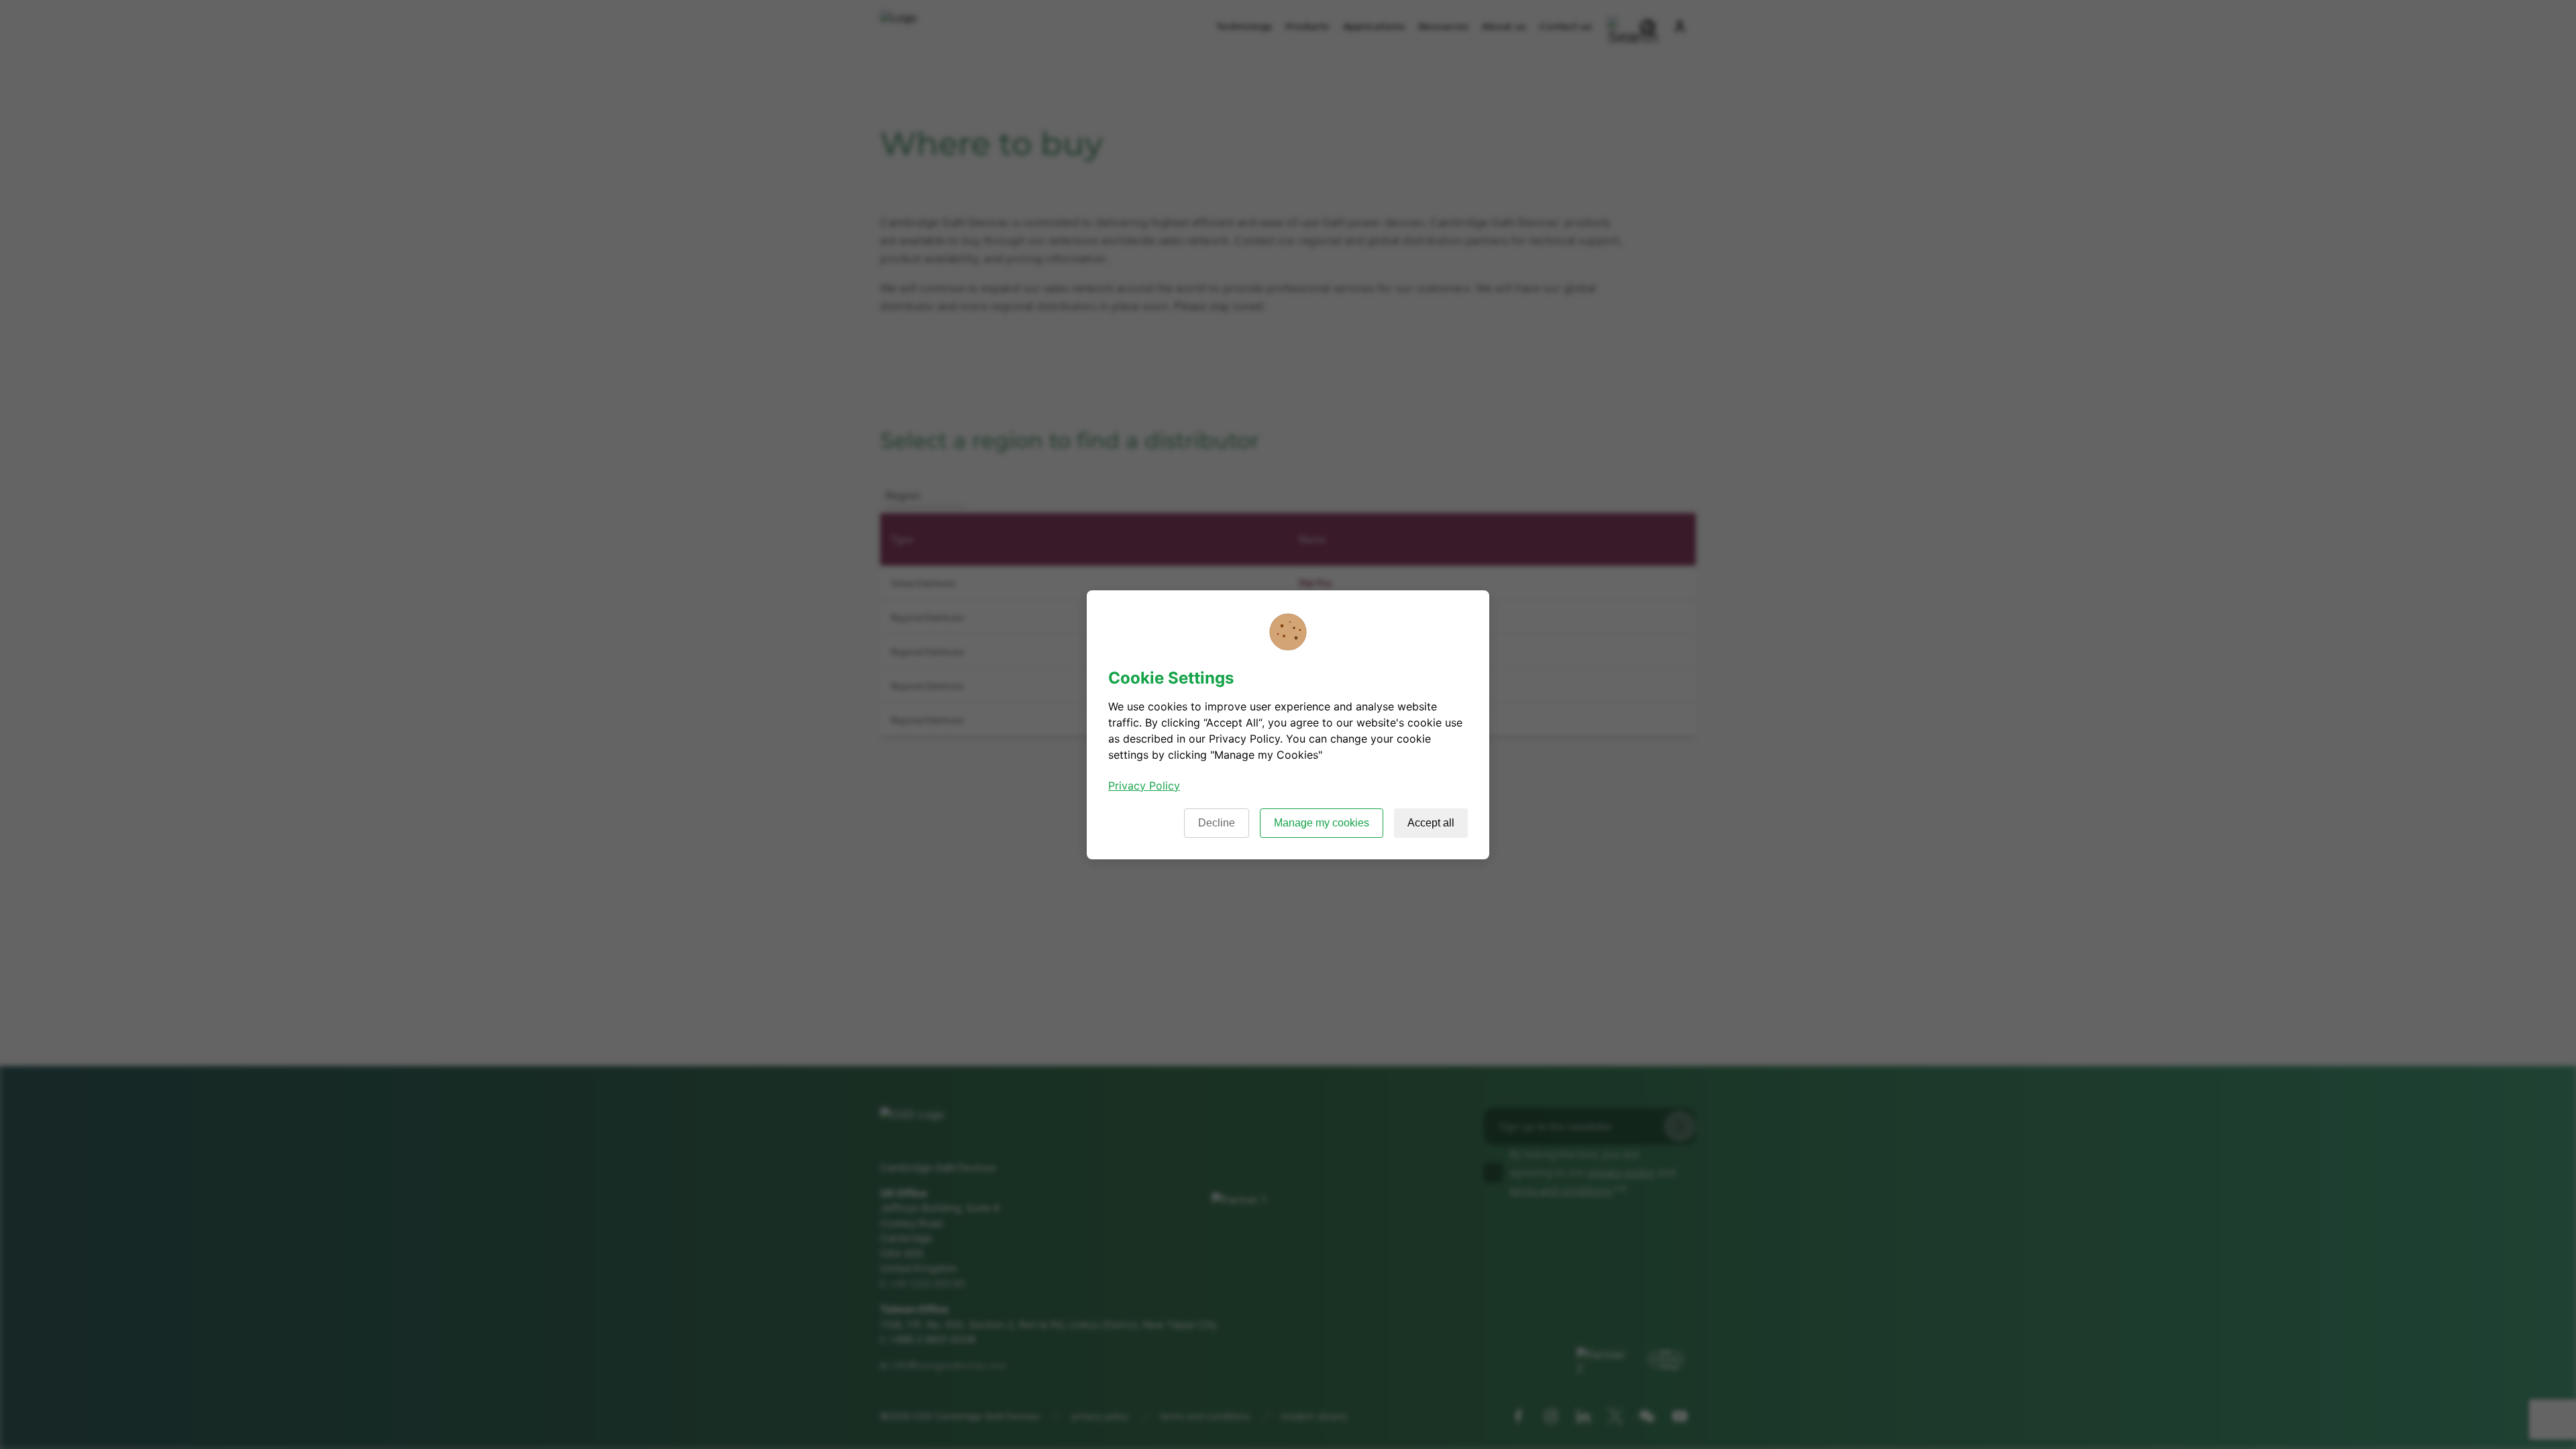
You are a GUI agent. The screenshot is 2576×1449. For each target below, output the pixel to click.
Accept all (1431, 823)
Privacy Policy (1144, 786)
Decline (1217, 823)
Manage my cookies (1322, 823)
